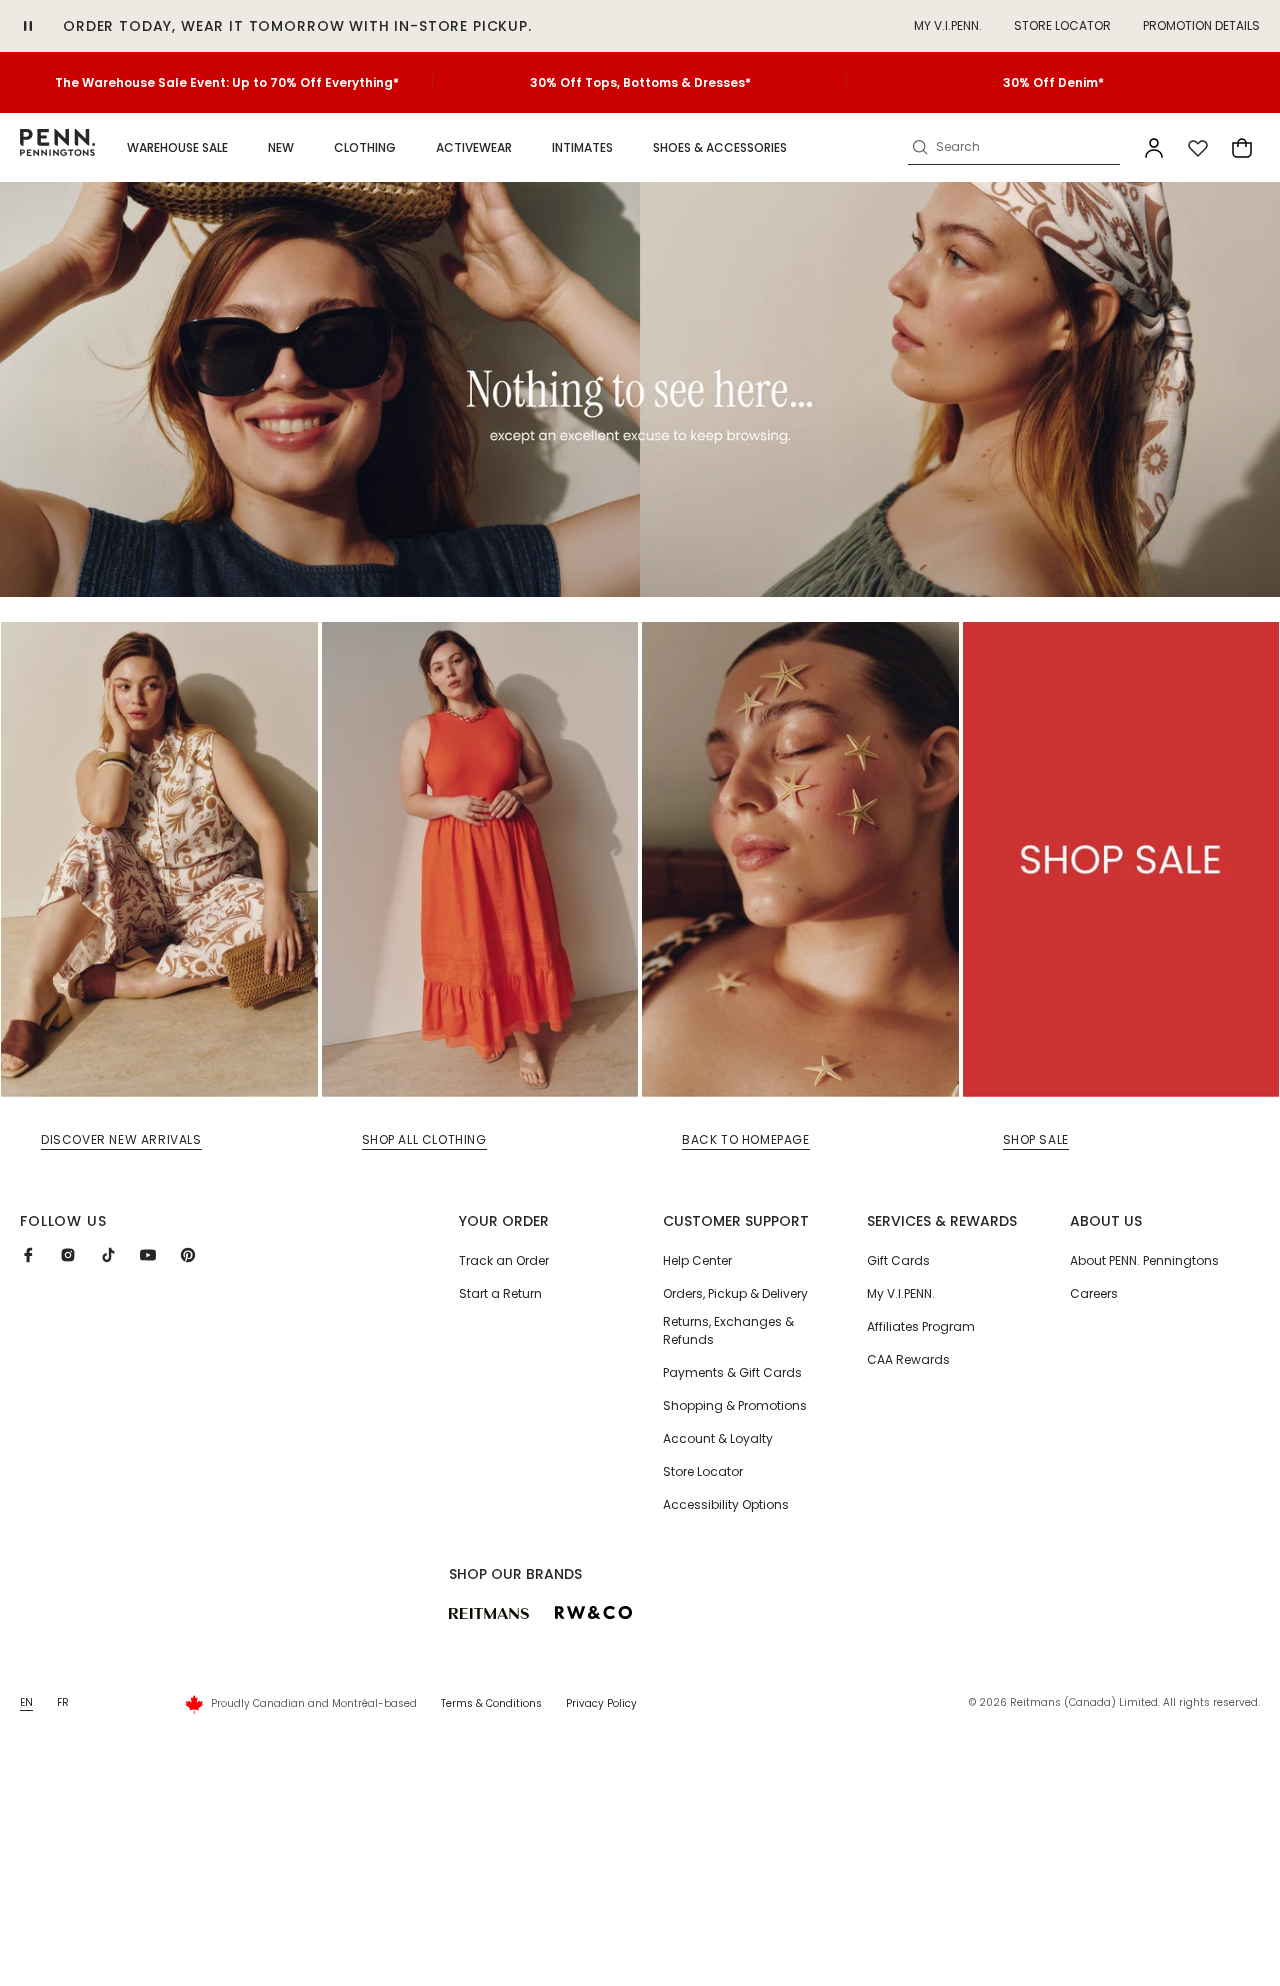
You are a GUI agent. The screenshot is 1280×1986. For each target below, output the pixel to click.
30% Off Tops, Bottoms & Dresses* (640, 82)
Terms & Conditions (491, 1703)
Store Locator (1062, 25)
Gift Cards (898, 1260)
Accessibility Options (726, 1504)
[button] (177, 148)
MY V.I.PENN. (948, 25)
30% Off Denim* (1053, 82)
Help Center (697, 1260)
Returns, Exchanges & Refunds (728, 1330)
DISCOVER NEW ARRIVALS (121, 1139)
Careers (1094, 1293)
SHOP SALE (1036, 1139)
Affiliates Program (921, 1326)
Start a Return (500, 1293)
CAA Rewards (908, 1359)
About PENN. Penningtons (1144, 1260)
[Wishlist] (1198, 148)
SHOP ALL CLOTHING (424, 1139)
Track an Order (504, 1260)
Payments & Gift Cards (732, 1372)
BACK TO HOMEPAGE (746, 1139)
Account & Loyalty (718, 1438)
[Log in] (1154, 148)
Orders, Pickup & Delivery (735, 1293)
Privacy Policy (601, 1703)
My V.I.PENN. (901, 1293)
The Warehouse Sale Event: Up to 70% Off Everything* (227, 82)
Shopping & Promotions (735, 1405)
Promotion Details (1201, 25)
